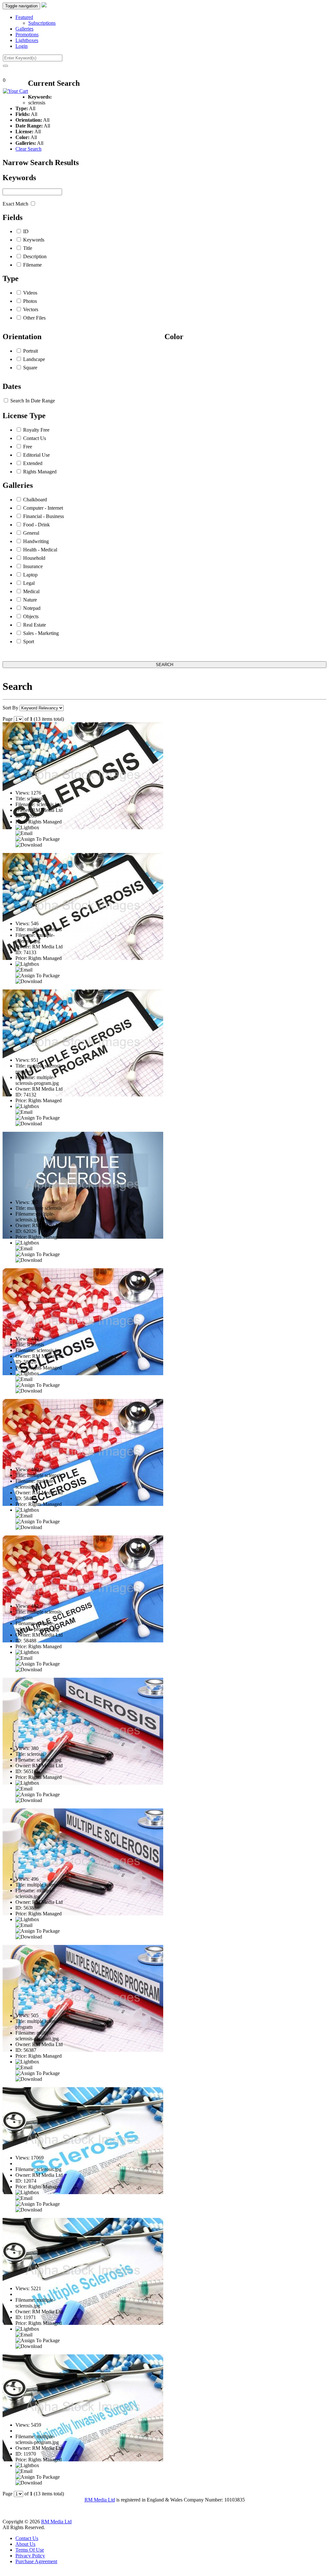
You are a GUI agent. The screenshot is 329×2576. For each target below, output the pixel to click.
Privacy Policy (30, 2556)
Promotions (27, 35)
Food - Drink (36, 525)
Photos (30, 301)
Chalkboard (35, 500)
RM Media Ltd (100, 2500)
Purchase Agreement (36, 2561)
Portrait (31, 351)
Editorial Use (36, 455)
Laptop (30, 575)
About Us (25, 2544)
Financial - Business (44, 516)
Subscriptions (42, 23)
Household (34, 558)
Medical (31, 591)
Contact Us (35, 438)
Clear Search (28, 149)
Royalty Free (36, 430)
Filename (32, 265)
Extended (33, 463)
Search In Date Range (33, 401)
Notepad (32, 608)
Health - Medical (40, 550)
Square (30, 368)
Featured (24, 17)
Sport (29, 642)
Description (35, 256)
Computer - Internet (43, 508)
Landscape (34, 359)
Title (28, 248)
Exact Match (15, 204)
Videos (30, 293)
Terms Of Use (30, 2550)
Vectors (31, 309)
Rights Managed (40, 472)
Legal (29, 583)
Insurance (33, 566)
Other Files (34, 318)
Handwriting (36, 541)
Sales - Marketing (41, 633)
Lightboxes (27, 40)
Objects (31, 616)
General (31, 533)
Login (22, 46)
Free (28, 447)
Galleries (24, 29)
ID (26, 231)
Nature (30, 600)
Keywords (34, 240)
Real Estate (35, 625)
